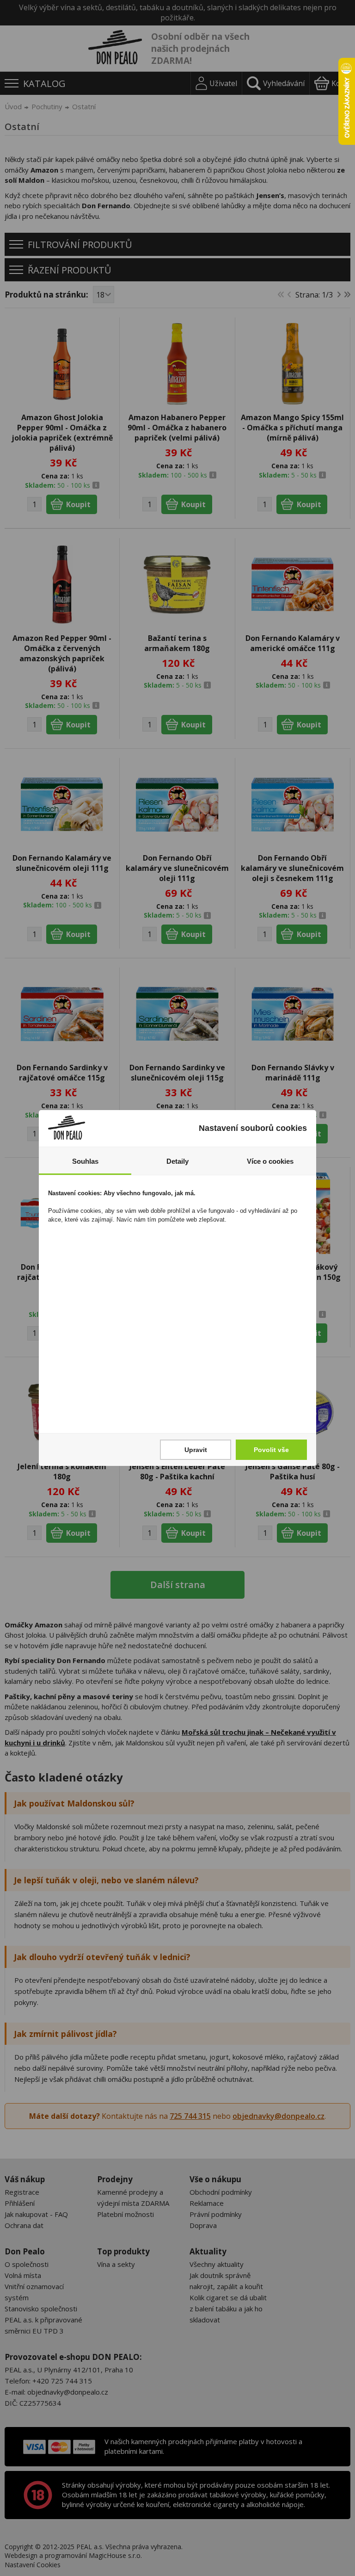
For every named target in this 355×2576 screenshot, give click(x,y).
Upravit (196, 1450)
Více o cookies (270, 1161)
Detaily (177, 1161)
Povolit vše (271, 1450)
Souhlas (85, 1161)
